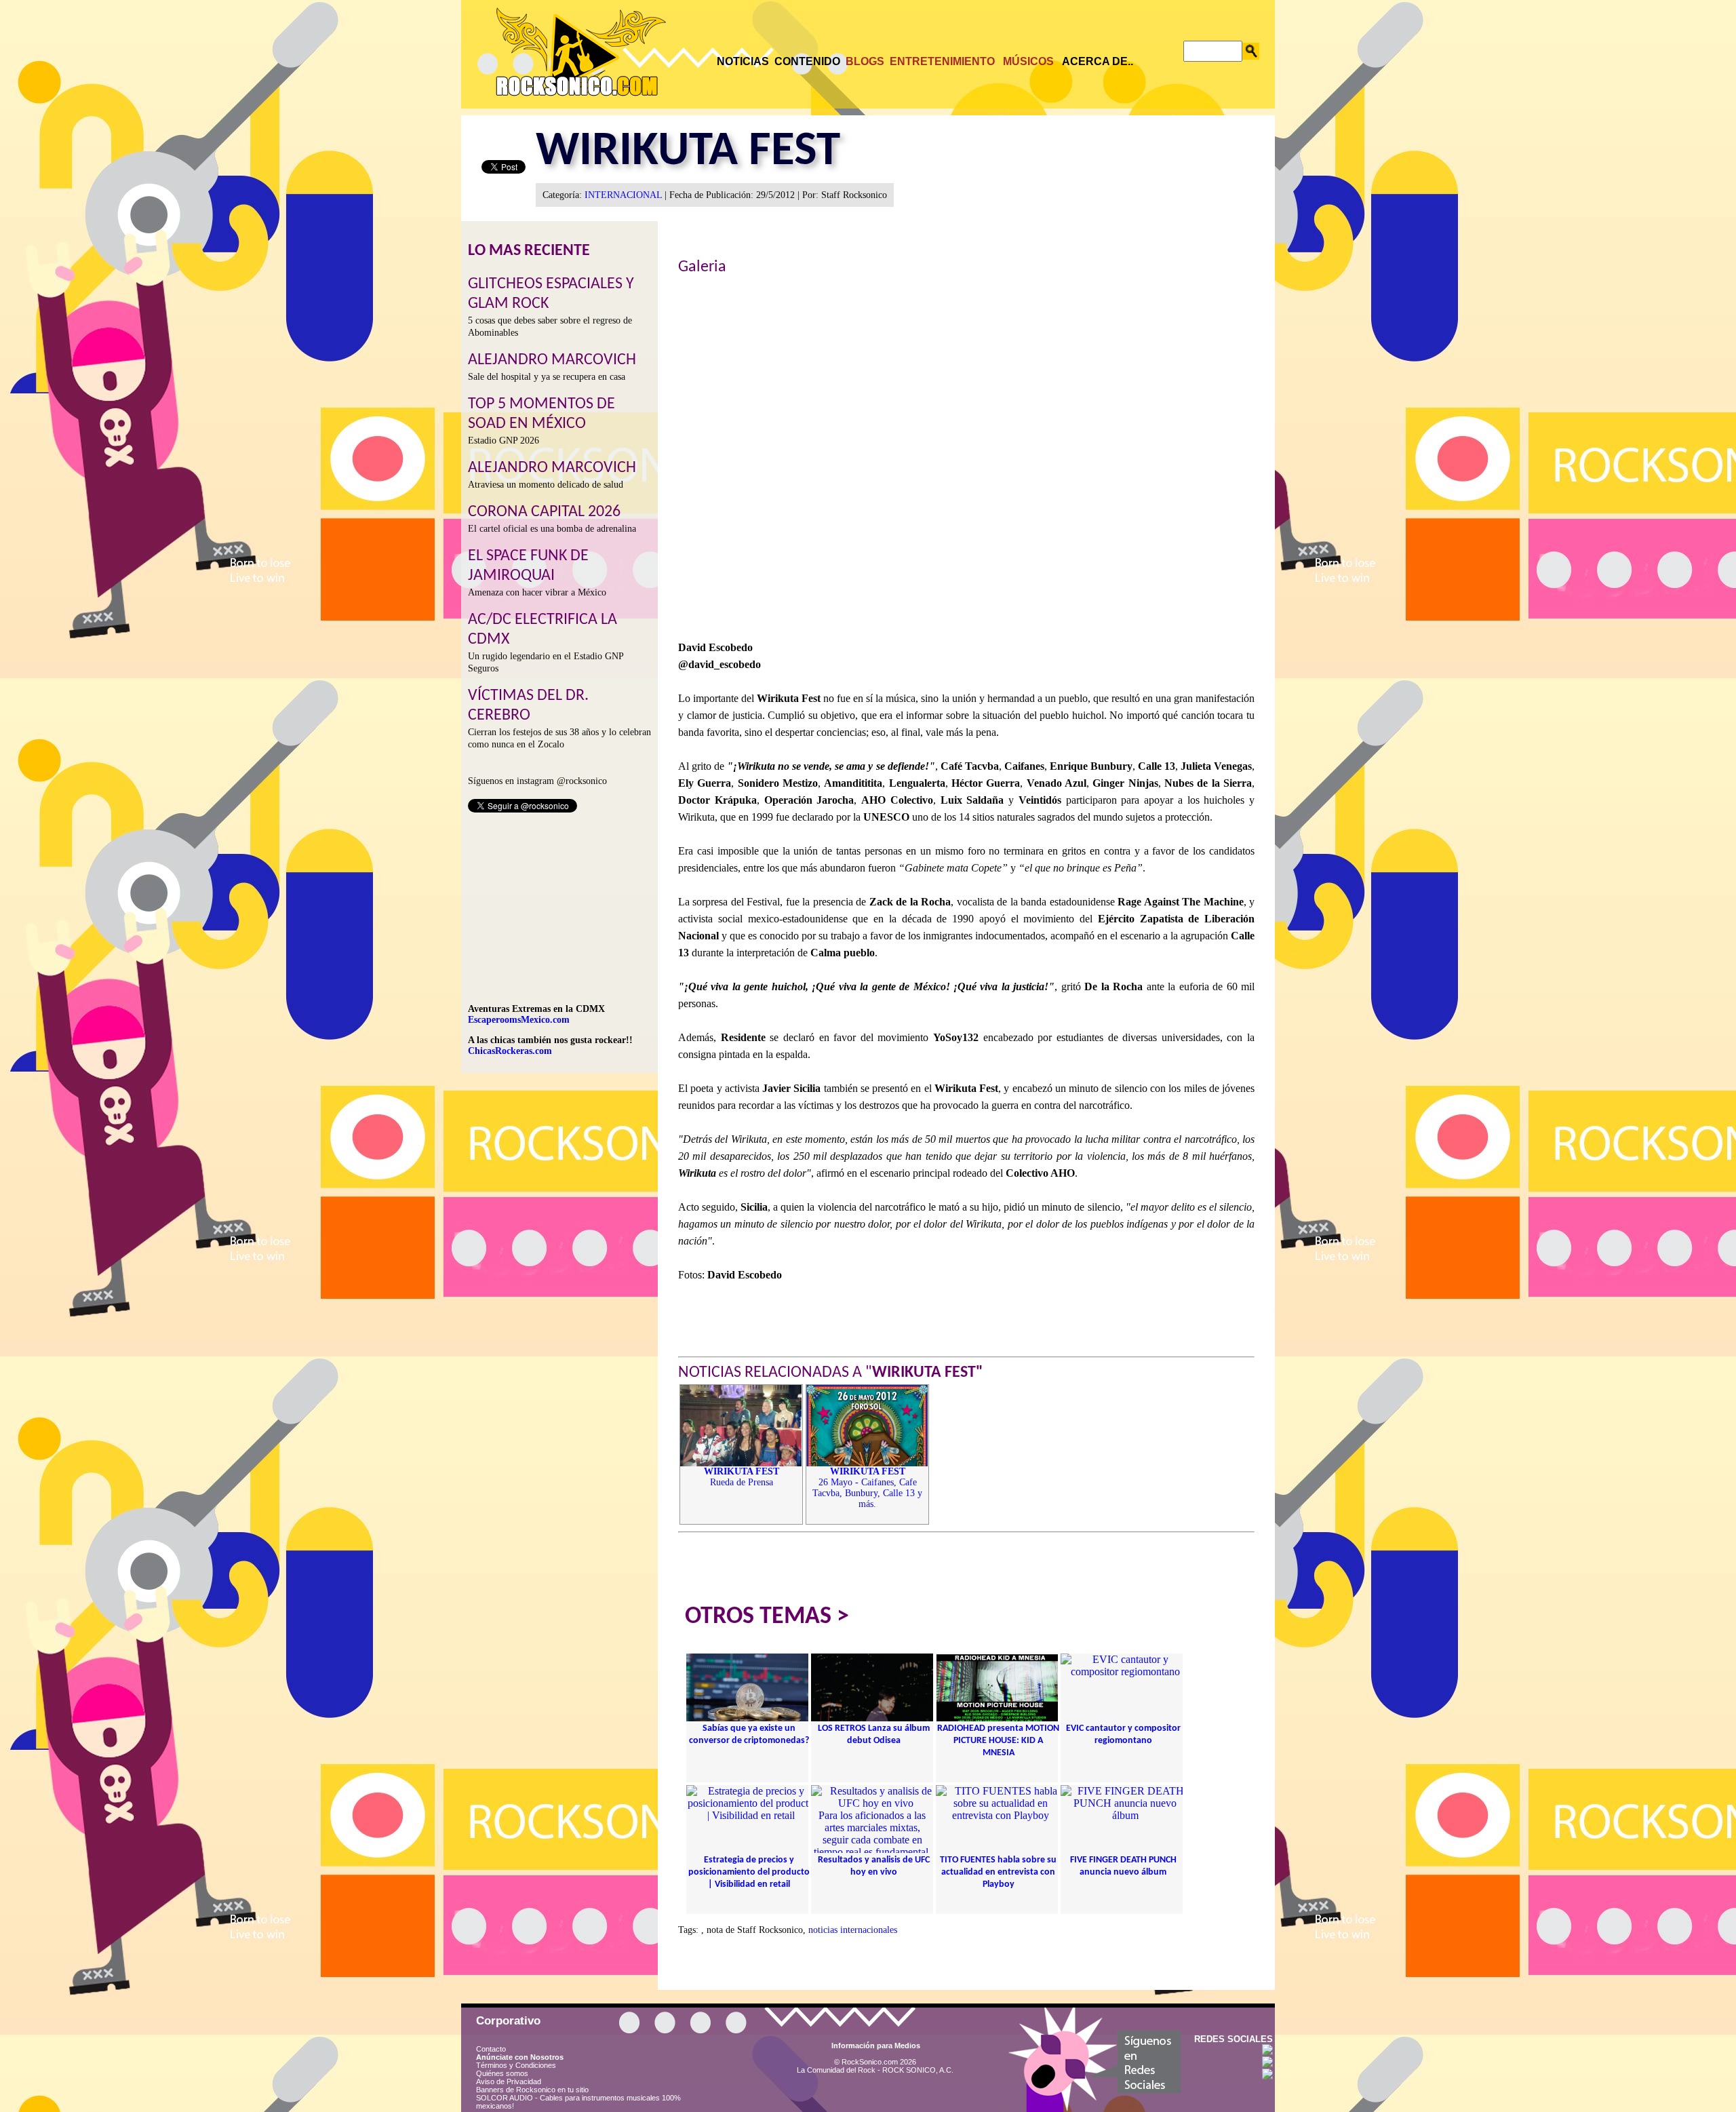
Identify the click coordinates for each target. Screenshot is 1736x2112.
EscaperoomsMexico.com (519, 1020)
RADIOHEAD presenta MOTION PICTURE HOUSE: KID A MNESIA (998, 1741)
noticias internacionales (853, 1930)
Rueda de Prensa (742, 1477)
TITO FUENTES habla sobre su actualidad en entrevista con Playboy (998, 1872)
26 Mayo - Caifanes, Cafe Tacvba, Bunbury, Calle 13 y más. (867, 1488)
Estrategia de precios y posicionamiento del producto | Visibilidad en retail (749, 1872)
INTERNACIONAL (623, 195)
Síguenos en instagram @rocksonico (537, 781)
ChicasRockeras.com (510, 1051)
